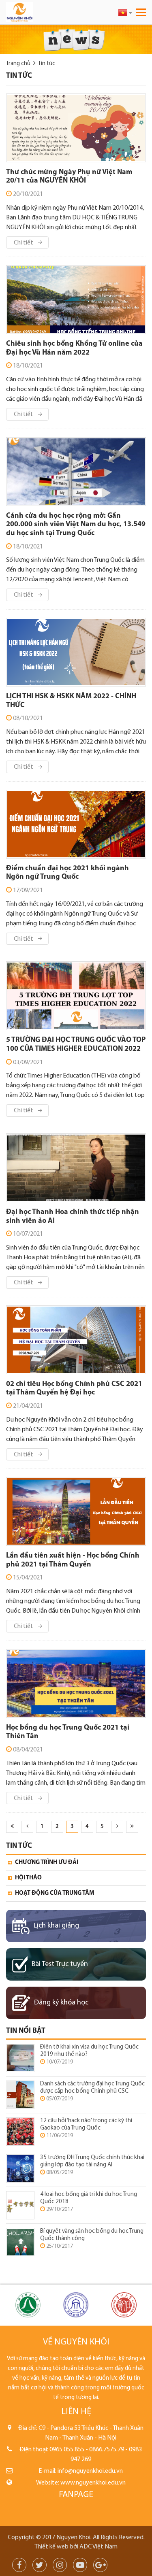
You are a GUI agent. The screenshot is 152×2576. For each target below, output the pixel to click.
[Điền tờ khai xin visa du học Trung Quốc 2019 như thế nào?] (20, 2058)
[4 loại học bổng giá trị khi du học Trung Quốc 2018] (20, 2205)
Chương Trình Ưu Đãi (47, 1863)
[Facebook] (19, 2566)
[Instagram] (60, 2566)
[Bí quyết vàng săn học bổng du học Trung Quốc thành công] (20, 2242)
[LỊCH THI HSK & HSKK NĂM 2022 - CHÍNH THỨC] (76, 652)
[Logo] (38, 12)
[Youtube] (80, 2566)
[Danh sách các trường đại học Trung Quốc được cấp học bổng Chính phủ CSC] (20, 2095)
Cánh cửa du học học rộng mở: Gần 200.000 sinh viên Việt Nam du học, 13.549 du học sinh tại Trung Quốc (76, 525)
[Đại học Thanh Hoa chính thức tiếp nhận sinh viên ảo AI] (76, 1168)
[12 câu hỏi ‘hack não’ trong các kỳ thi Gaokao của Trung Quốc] (20, 2132)
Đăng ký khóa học (61, 2003)
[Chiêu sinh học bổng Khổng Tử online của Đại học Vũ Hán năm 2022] (76, 300)
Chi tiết (24, 243)
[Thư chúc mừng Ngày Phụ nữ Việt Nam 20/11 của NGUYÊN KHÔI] (76, 128)
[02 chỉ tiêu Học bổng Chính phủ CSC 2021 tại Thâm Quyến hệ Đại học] (76, 1340)
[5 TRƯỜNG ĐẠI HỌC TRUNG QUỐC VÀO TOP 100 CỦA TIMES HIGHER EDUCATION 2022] (76, 996)
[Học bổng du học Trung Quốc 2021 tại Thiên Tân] (76, 1683)
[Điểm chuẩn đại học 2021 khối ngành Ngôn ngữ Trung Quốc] (76, 824)
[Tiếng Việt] (125, 12)
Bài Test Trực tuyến (60, 1964)
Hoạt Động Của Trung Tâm (55, 1893)
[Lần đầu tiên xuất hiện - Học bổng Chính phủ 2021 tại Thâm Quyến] (76, 1511)
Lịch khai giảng (56, 1926)
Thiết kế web (51, 2547)
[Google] (100, 2566)
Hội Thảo (28, 1878)
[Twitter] (40, 2566)
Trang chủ (18, 64)
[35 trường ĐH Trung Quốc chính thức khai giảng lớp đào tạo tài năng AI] (20, 2169)
